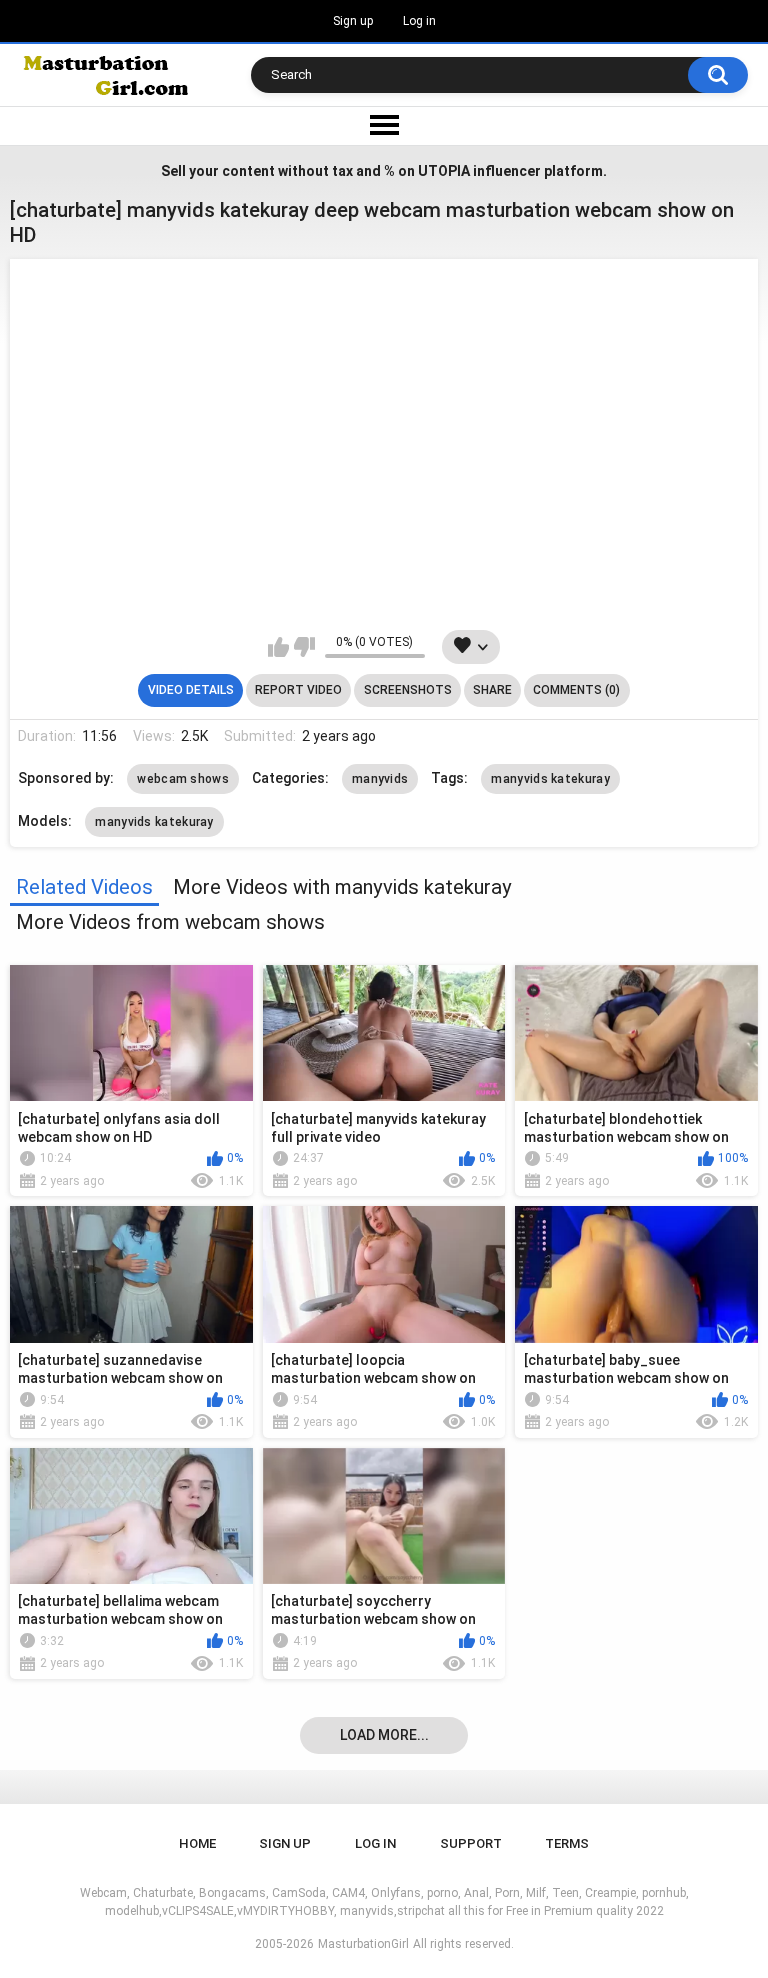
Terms (567, 1843)
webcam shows (183, 779)
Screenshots (408, 690)
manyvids (380, 779)
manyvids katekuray (550, 779)
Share (492, 690)
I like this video (278, 647)
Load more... (384, 1735)
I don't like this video (304, 647)
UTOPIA (444, 171)
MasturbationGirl (363, 1944)
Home (197, 1843)
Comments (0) (576, 690)
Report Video (298, 690)
